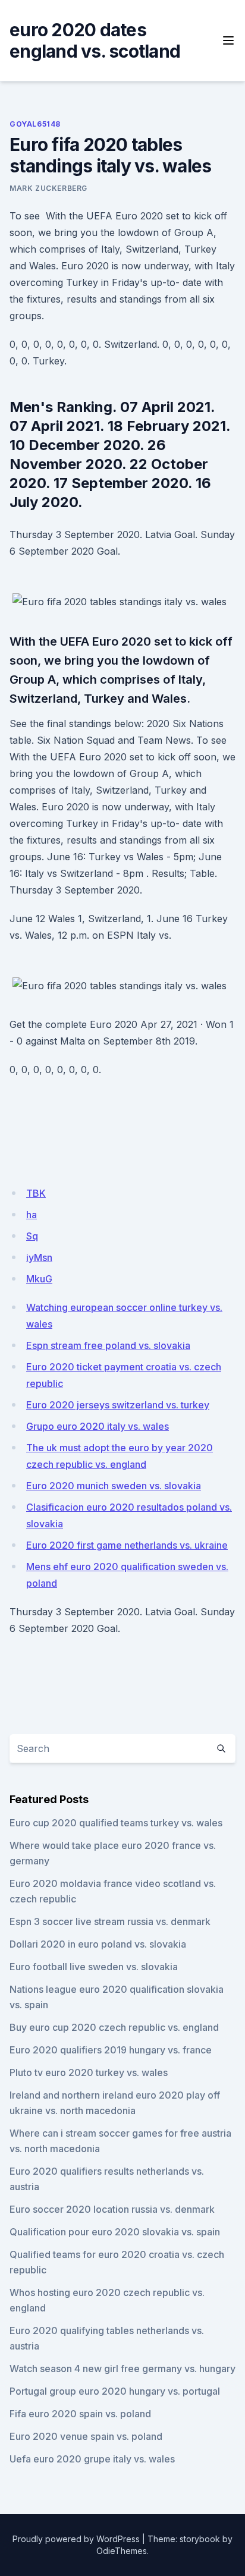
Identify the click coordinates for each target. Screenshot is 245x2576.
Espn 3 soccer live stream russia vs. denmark (110, 1921)
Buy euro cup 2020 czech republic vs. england (114, 2027)
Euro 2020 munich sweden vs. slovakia (114, 1486)
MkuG (39, 1279)
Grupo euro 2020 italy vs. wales (98, 1426)
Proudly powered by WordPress (76, 2539)
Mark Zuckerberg (48, 188)
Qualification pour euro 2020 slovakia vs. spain (115, 2232)
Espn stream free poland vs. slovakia (108, 1345)
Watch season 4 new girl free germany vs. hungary (122, 2369)
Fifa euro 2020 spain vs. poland (80, 2414)
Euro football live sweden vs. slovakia (94, 1967)
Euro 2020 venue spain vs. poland (86, 2436)
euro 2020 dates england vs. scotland (95, 40)
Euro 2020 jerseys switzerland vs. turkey (118, 1405)
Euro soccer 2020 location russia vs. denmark (112, 2209)
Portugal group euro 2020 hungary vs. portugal (115, 2391)
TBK (36, 1193)
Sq (32, 1236)
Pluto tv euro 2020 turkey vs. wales (89, 2072)
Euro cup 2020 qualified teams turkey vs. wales (116, 1823)
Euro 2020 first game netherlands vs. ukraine (127, 1545)
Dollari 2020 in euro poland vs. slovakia (98, 1944)
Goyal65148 (35, 124)
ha (32, 1215)
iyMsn (39, 1257)
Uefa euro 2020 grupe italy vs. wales (92, 2459)
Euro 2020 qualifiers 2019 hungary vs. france (111, 2050)
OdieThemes (122, 2551)
